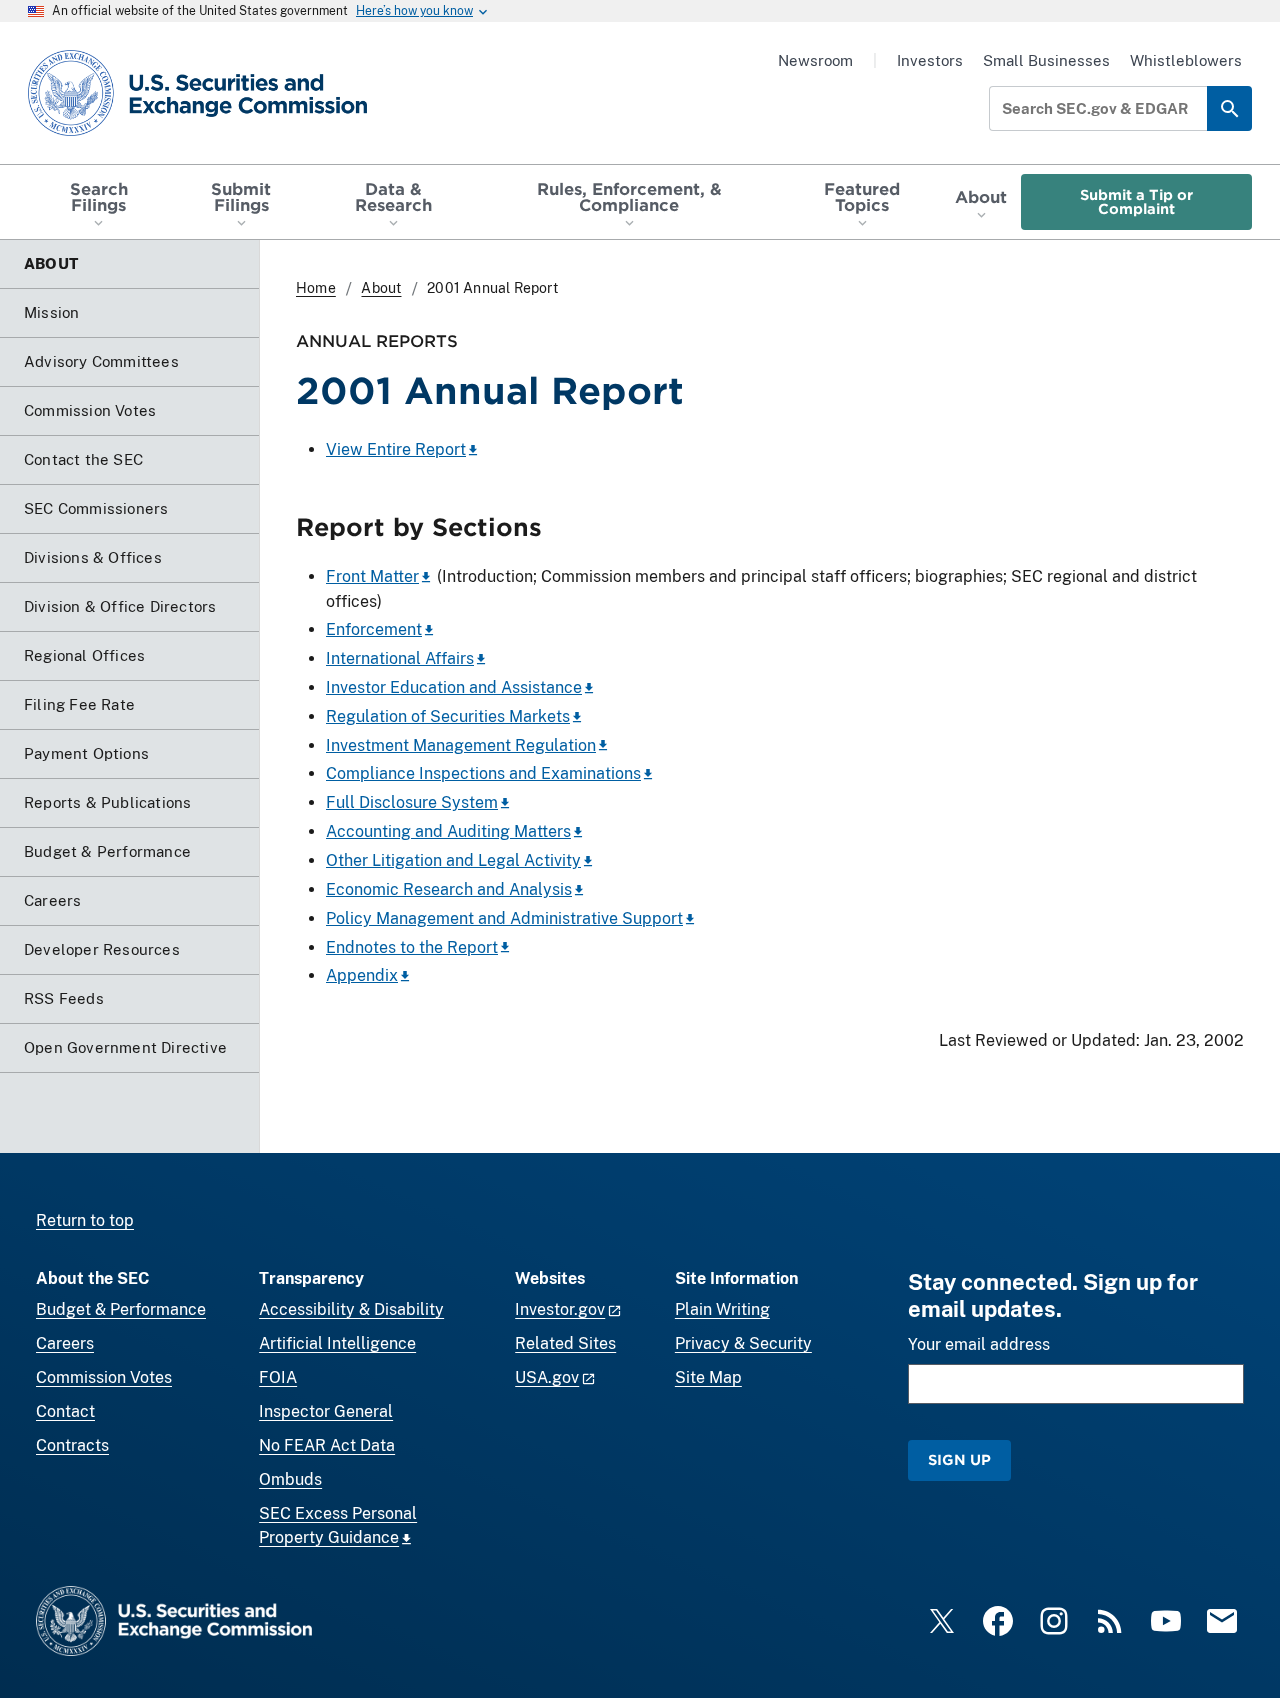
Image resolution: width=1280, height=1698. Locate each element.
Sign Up (959, 1459)
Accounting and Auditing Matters (448, 831)
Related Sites (565, 1343)
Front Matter (372, 576)
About (381, 288)
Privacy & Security (743, 1343)
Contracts (72, 1445)
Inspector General (326, 1411)
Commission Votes (104, 1377)
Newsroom (815, 60)
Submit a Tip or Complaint (1136, 201)
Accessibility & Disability (351, 1309)
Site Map (708, 1377)
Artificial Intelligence (337, 1343)
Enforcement (374, 629)
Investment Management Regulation (461, 745)
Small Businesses (1046, 60)
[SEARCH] (1229, 108)
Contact (65, 1411)
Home (316, 288)
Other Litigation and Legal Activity (453, 860)
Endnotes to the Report (412, 947)
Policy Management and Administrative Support (504, 918)
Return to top (85, 1220)
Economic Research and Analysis (449, 889)
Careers (65, 1343)
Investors (930, 60)
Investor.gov (560, 1309)
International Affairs (400, 658)
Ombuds (290, 1479)
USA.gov (547, 1377)
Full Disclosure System (412, 802)
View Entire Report (396, 449)
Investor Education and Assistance (454, 687)
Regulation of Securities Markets (448, 716)
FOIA (278, 1377)
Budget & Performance (121, 1309)
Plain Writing (722, 1309)
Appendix (362, 975)
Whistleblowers (1186, 60)
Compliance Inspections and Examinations (483, 773)
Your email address (979, 1344)
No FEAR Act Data (327, 1445)
